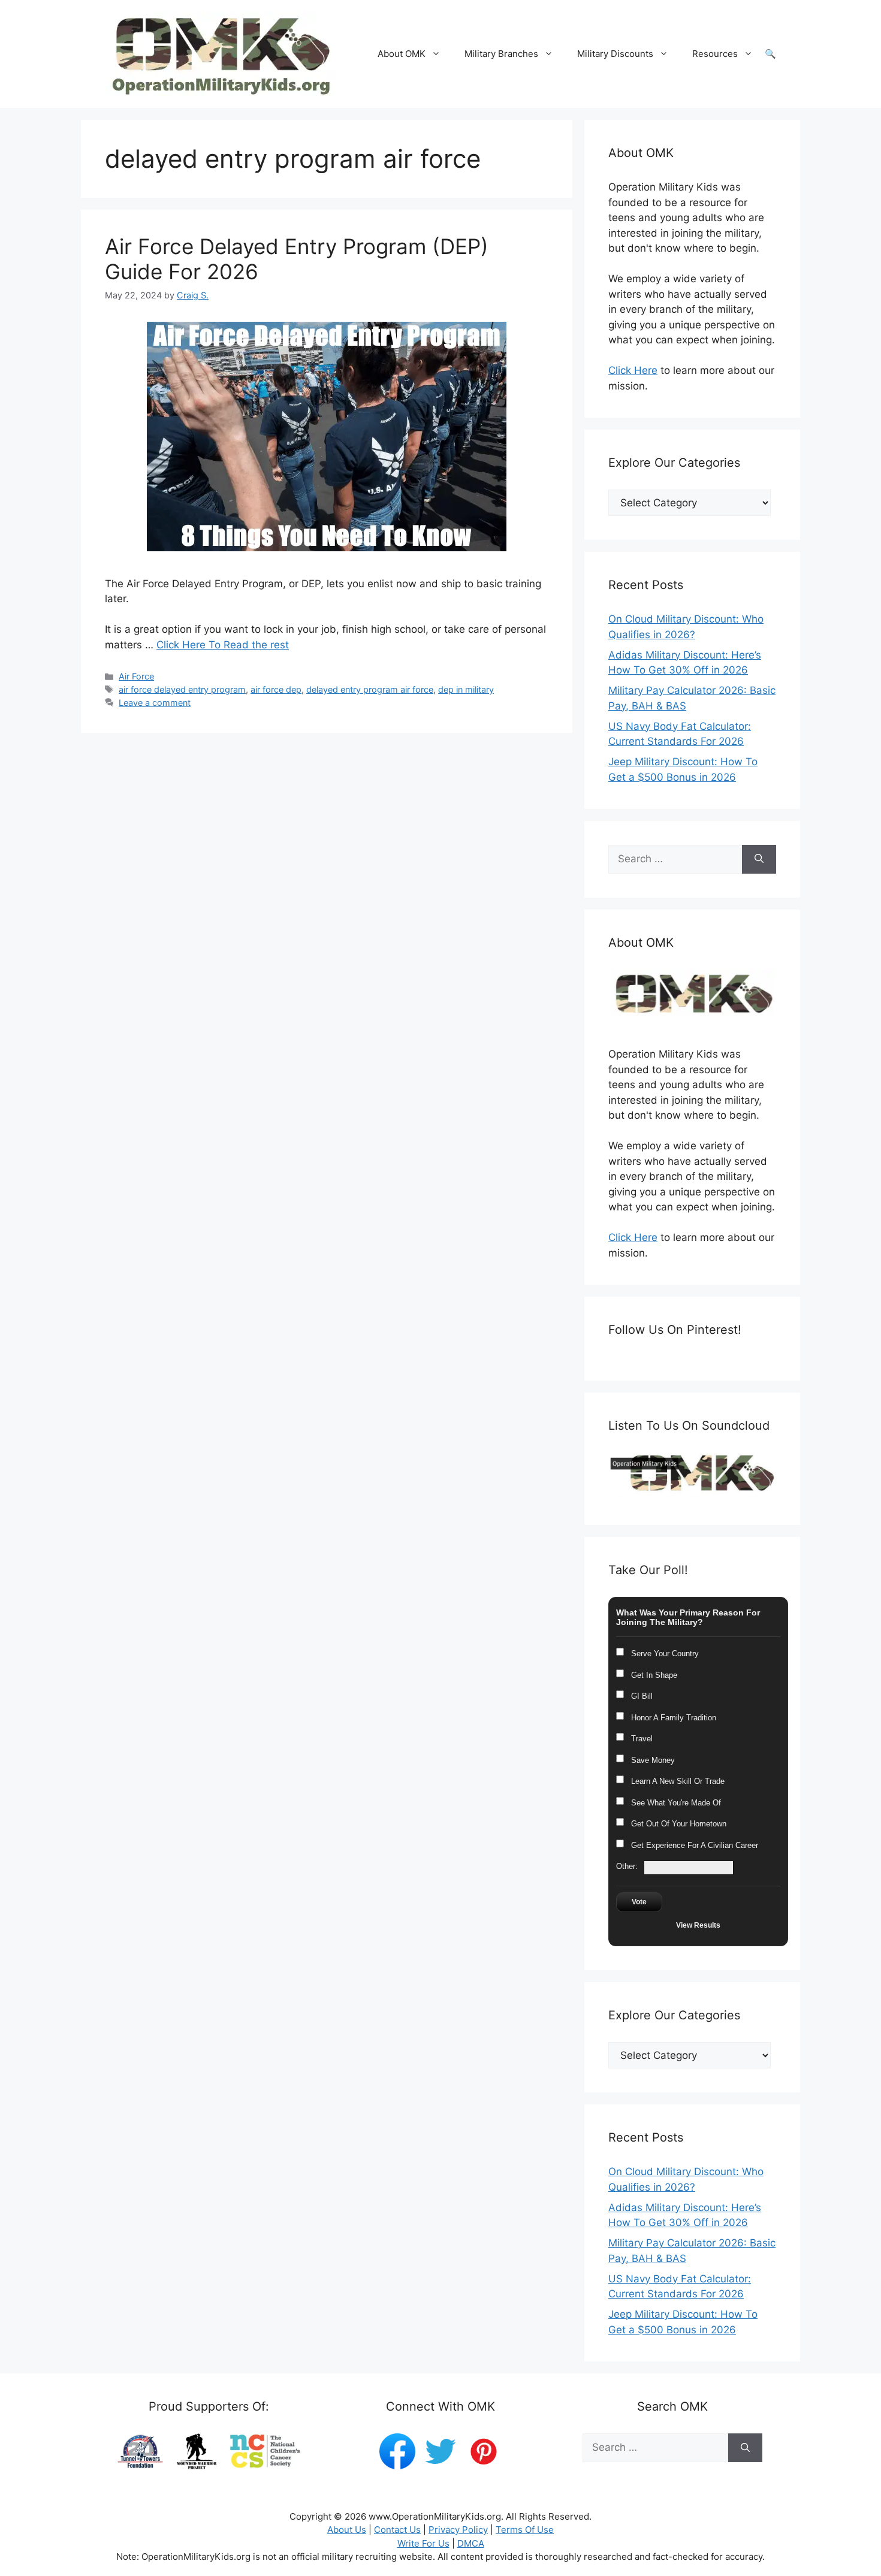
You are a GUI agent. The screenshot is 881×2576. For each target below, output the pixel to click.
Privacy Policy (458, 2530)
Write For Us (423, 2543)
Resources (715, 54)
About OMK (402, 54)
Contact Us (397, 2530)
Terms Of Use (525, 2530)
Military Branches (501, 54)
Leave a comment (155, 703)
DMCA (471, 2543)
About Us (347, 2530)
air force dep (276, 689)
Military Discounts (615, 54)
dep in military (466, 689)
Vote (639, 1902)
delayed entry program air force (370, 689)
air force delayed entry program (182, 689)
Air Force (136, 676)
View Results (698, 1925)
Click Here (633, 370)
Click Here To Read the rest (223, 645)
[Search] (759, 859)
